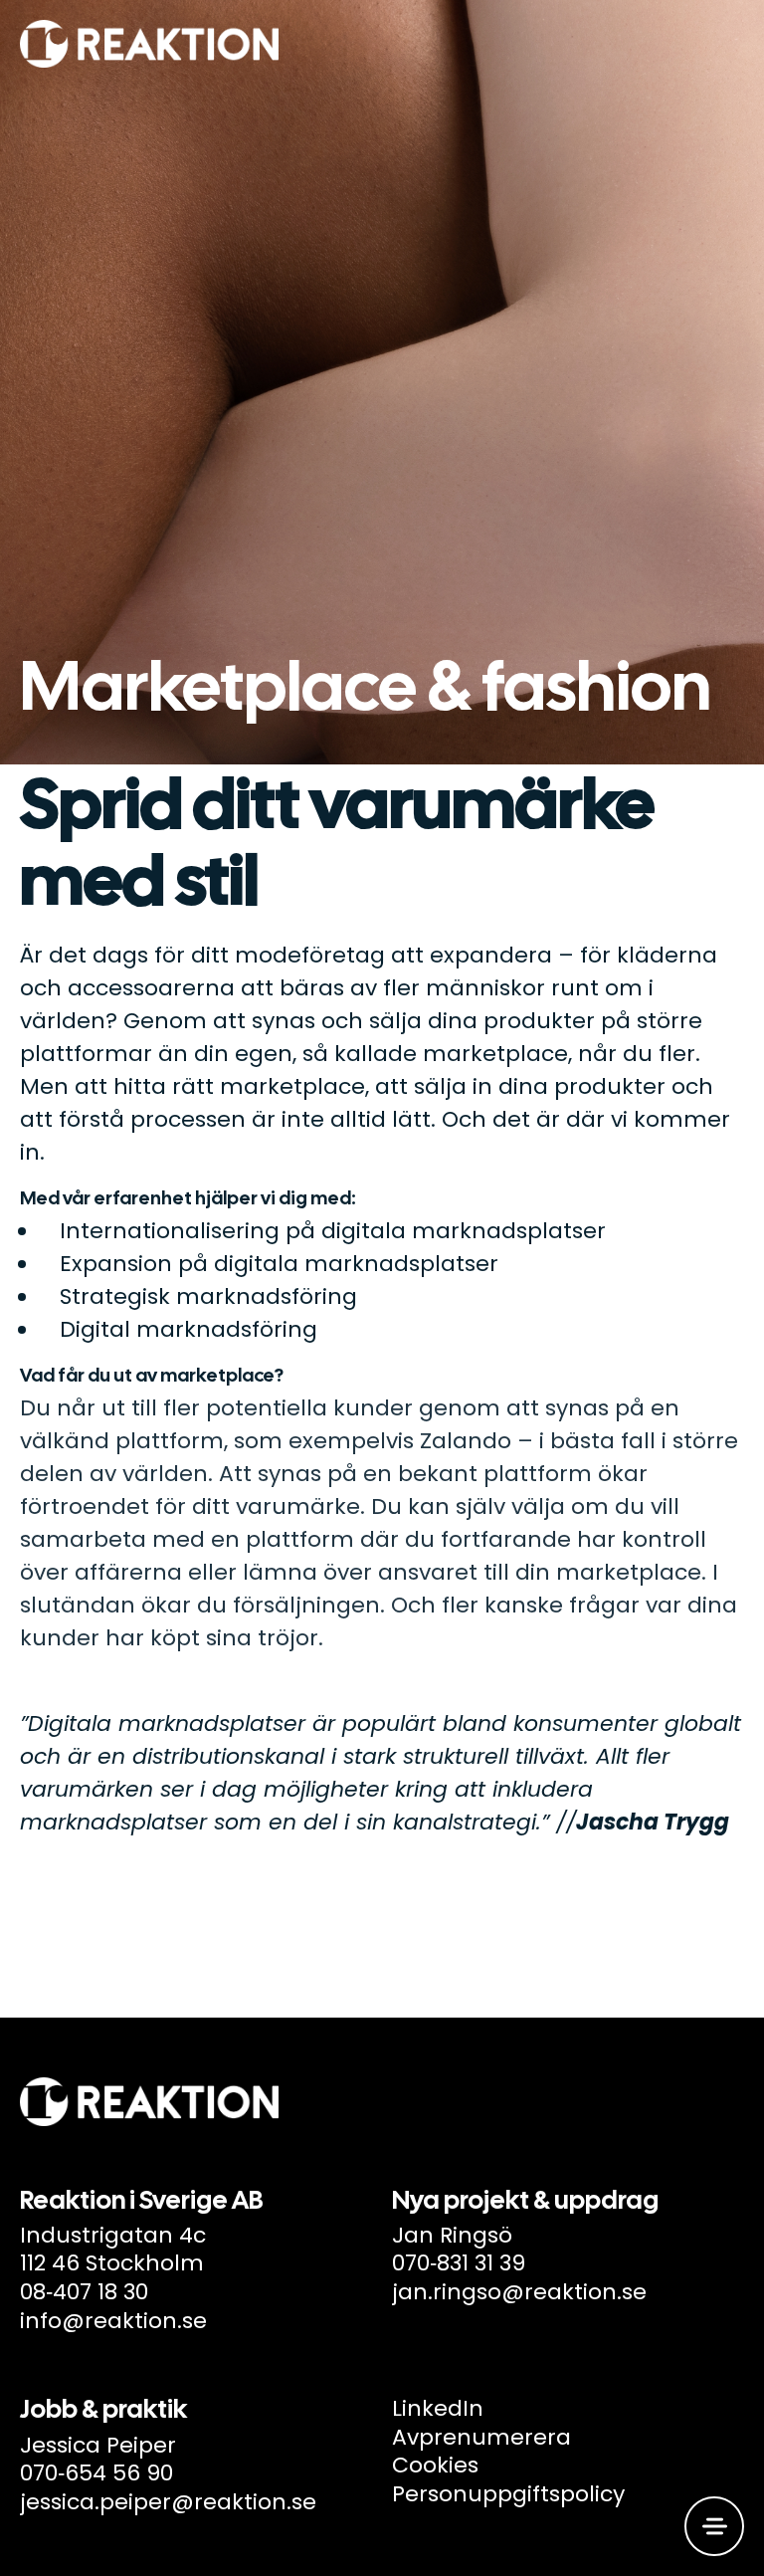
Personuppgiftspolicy (508, 2494)
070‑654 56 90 (96, 2473)
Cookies (435, 2465)
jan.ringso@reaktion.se (519, 2292)
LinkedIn (438, 2408)
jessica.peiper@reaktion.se (168, 2502)
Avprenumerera (481, 2437)
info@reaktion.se (113, 2321)
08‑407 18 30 (84, 2292)
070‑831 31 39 (459, 2263)
